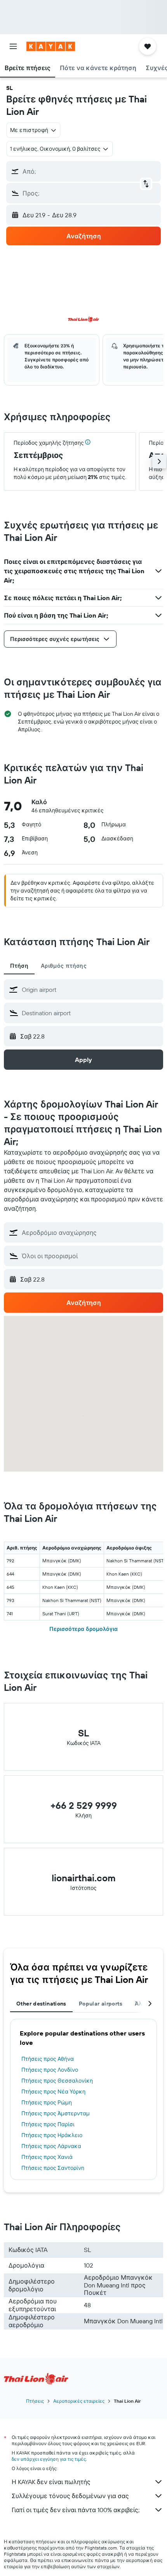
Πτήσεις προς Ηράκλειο (52, 2135)
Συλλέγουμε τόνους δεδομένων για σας (70, 2496)
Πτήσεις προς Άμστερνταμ (56, 2113)
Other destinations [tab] (41, 2004)
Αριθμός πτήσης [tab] (64, 966)
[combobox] (90, 990)
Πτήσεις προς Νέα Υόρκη (53, 2092)
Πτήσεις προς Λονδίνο (50, 2070)
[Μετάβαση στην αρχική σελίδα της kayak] (51, 46)
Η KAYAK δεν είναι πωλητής (51, 2482)
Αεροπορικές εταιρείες (79, 2401)
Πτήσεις (35, 2401)
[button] (13, 46)
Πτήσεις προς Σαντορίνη (53, 2168)
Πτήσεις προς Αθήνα (48, 2059)
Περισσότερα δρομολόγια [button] (83, 1629)
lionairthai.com (84, 1878)
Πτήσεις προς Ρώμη (47, 2102)
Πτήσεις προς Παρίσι (48, 2124)
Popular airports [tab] (101, 2004)
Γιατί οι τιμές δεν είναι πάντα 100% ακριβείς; (76, 2510)
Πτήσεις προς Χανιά (47, 2157)
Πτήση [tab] (19, 966)
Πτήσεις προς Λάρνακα (51, 2146)
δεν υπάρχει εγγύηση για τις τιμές (49, 2459)
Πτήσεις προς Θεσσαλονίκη (57, 2081)
